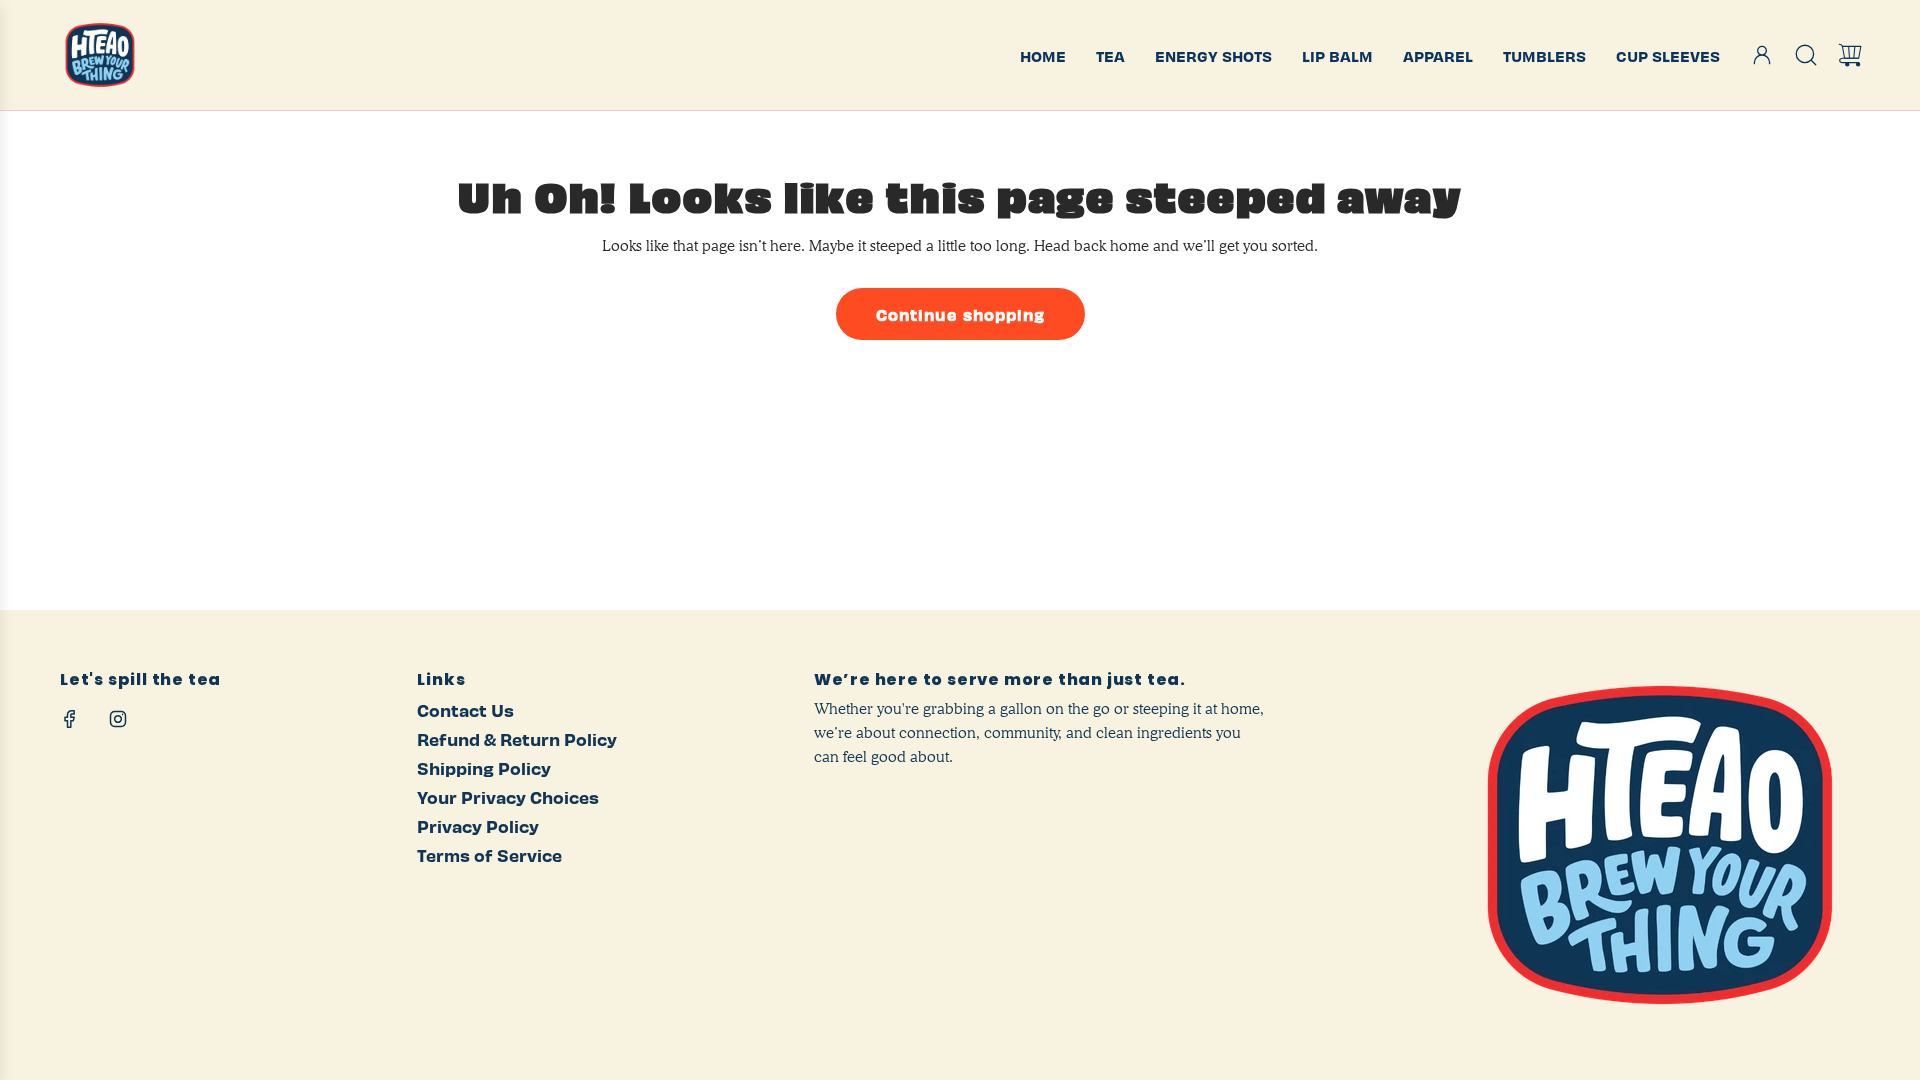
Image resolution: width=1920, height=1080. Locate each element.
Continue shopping (960, 314)
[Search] (1806, 55)
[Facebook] (70, 719)
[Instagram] (118, 719)
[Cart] (1850, 55)
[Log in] (1762, 55)
